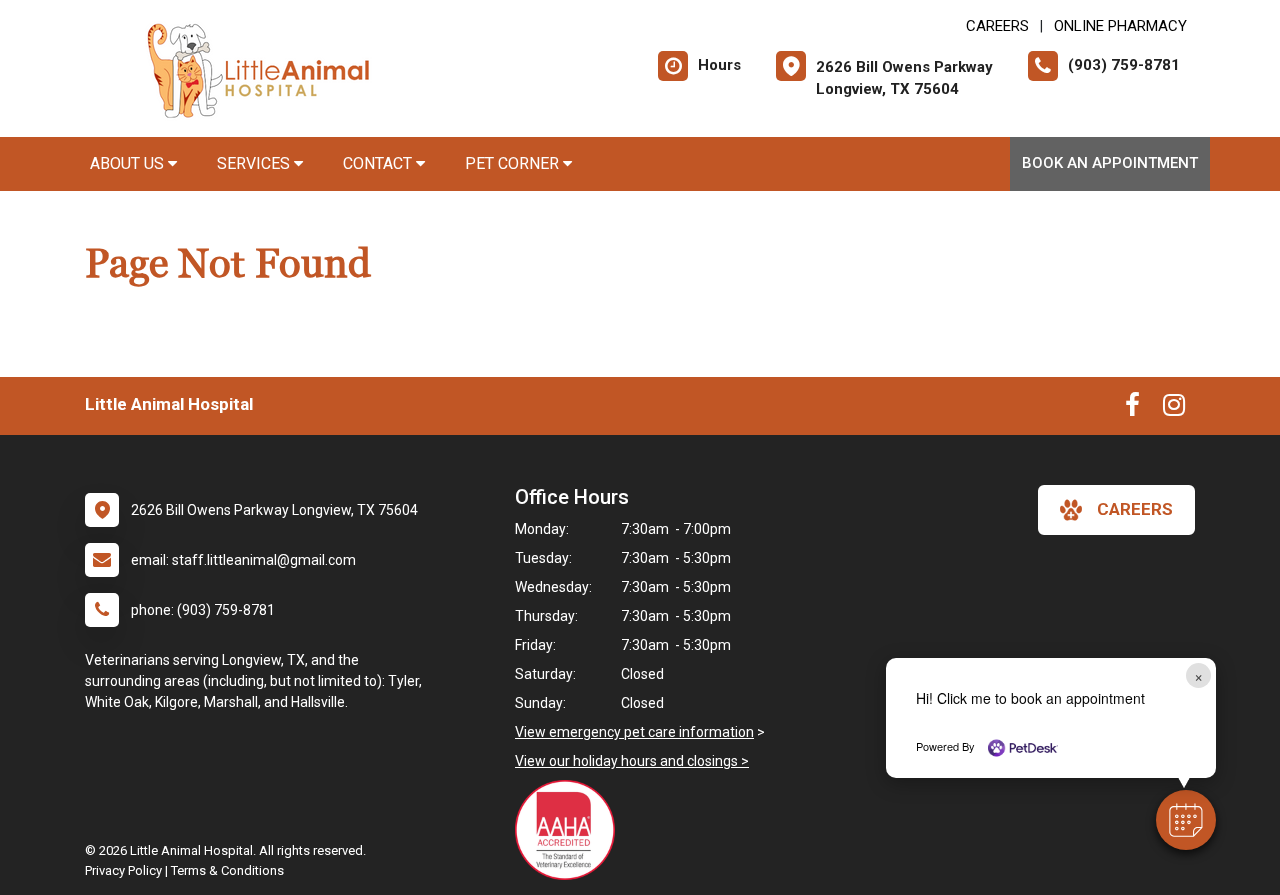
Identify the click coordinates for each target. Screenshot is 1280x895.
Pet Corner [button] (514, 163)
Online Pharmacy (1120, 26)
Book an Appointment (1110, 163)
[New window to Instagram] (1174, 409)
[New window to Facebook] (1132, 409)
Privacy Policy (123, 870)
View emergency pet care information (634, 732)
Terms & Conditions (227, 870)
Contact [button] (379, 163)
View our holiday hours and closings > (632, 761)
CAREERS (997, 26)
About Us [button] (129, 163)
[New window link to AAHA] (570, 830)
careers (1135, 509)
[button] (1186, 820)
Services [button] (255, 163)
